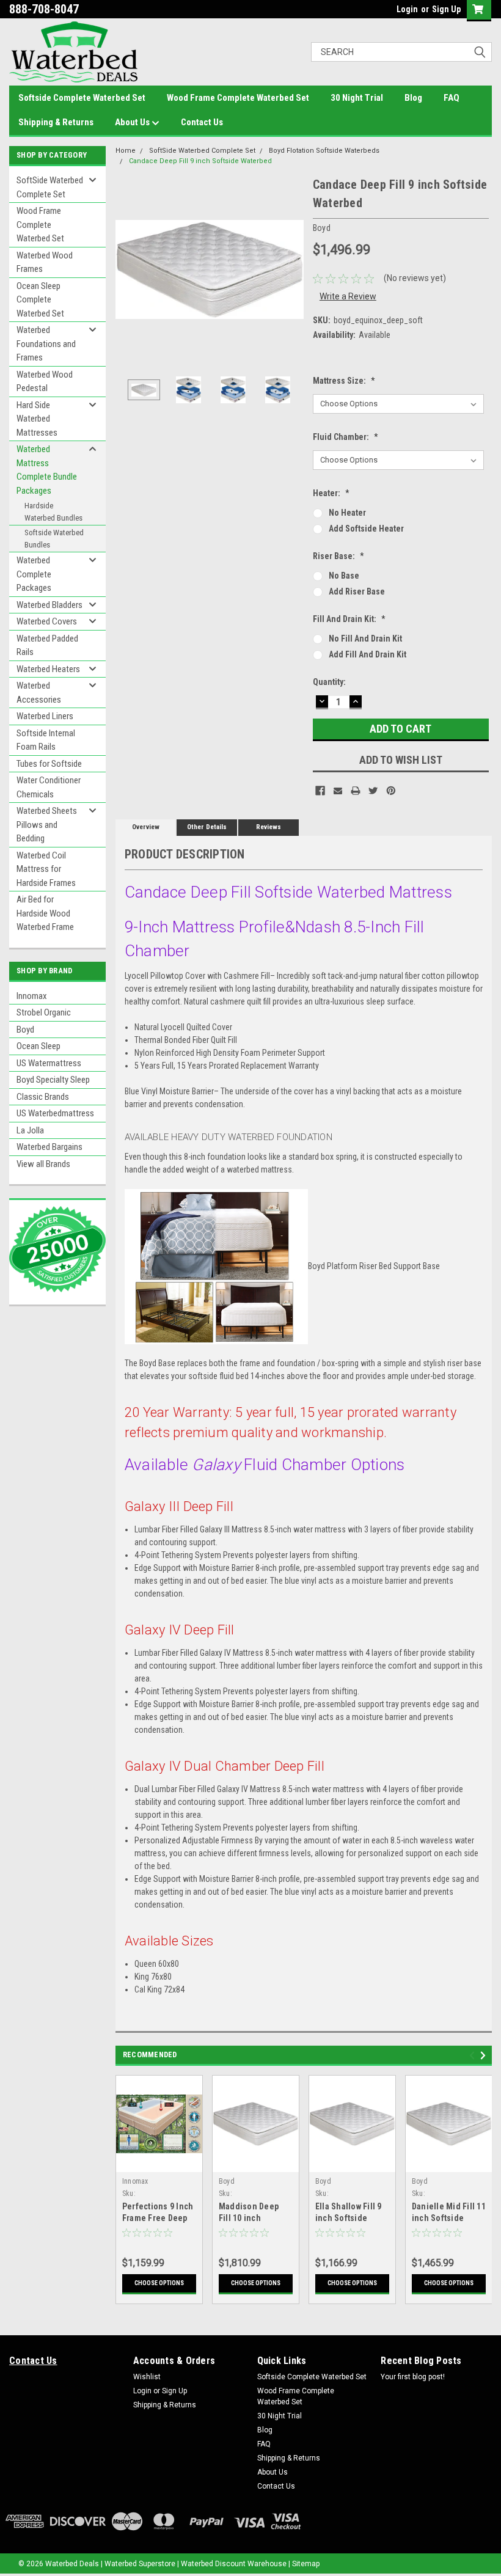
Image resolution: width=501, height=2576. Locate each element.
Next (291, 270)
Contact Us (202, 122)
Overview (146, 827)
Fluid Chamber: (346, 437)
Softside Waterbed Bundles (54, 539)
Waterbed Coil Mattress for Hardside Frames (46, 869)
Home (126, 151)
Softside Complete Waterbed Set (82, 98)
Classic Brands (43, 1097)
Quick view (159, 2163)
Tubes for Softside (49, 764)
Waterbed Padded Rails (47, 646)
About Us (133, 122)
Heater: (331, 493)
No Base (344, 576)
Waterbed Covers (47, 621)
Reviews (269, 827)
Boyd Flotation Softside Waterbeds (324, 151)
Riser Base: (338, 556)
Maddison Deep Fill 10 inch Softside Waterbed (254, 2218)
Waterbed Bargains (49, 1147)
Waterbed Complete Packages (34, 574)
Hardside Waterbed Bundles (53, 512)
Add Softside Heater (366, 529)
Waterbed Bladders (49, 605)
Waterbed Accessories (39, 693)
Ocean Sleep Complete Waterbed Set (40, 300)
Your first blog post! (413, 2377)
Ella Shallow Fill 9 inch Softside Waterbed (349, 2218)
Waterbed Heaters (48, 669)
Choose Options (159, 2283)
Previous (128, 270)
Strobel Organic (44, 1012)
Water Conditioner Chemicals (49, 787)
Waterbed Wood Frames (45, 262)
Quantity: (329, 682)
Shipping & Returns (56, 122)
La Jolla (30, 1130)
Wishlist (147, 2377)
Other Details (207, 827)
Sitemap (306, 2564)
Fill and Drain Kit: (349, 619)
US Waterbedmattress (55, 1113)
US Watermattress (49, 1063)
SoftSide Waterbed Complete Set (50, 187)
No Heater (347, 513)
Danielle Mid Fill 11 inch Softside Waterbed (449, 2218)
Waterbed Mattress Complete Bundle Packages (47, 470)
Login (407, 9)
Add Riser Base (357, 591)
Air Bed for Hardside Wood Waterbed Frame (45, 913)
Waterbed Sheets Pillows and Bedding (47, 825)
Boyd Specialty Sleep (53, 1080)
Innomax (32, 996)
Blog (413, 98)
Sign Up (446, 9)
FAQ (452, 98)
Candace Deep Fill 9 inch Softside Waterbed (200, 161)
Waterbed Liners (45, 716)
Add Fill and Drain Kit (368, 654)
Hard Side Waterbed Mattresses (37, 419)
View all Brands (43, 1164)
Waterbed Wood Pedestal (45, 382)
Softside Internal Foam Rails (46, 740)
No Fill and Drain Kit (365, 639)
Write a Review (348, 296)
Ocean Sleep (38, 1046)
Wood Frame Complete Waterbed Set (238, 98)
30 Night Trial (357, 98)
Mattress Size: (344, 381)
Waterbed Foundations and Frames (46, 344)
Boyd (25, 1030)
